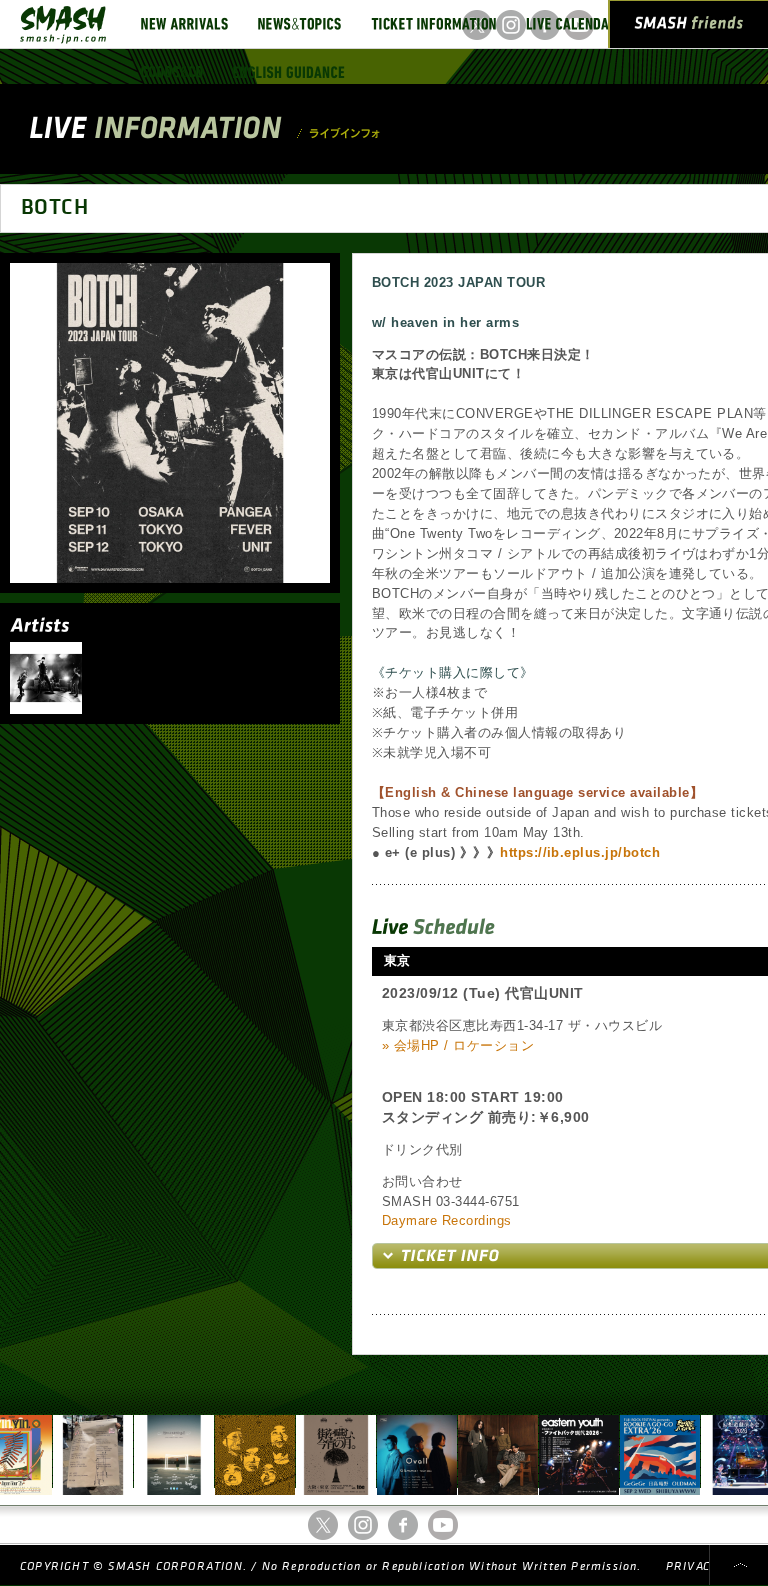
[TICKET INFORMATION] (433, 24)
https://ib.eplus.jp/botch (580, 852)
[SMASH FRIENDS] (689, 28)
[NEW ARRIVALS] (184, 24)
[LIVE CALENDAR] (571, 24)
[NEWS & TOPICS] (299, 24)
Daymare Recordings (447, 1220)
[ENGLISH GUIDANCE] (289, 72)
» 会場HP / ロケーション (458, 1045)
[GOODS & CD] (172, 72)
